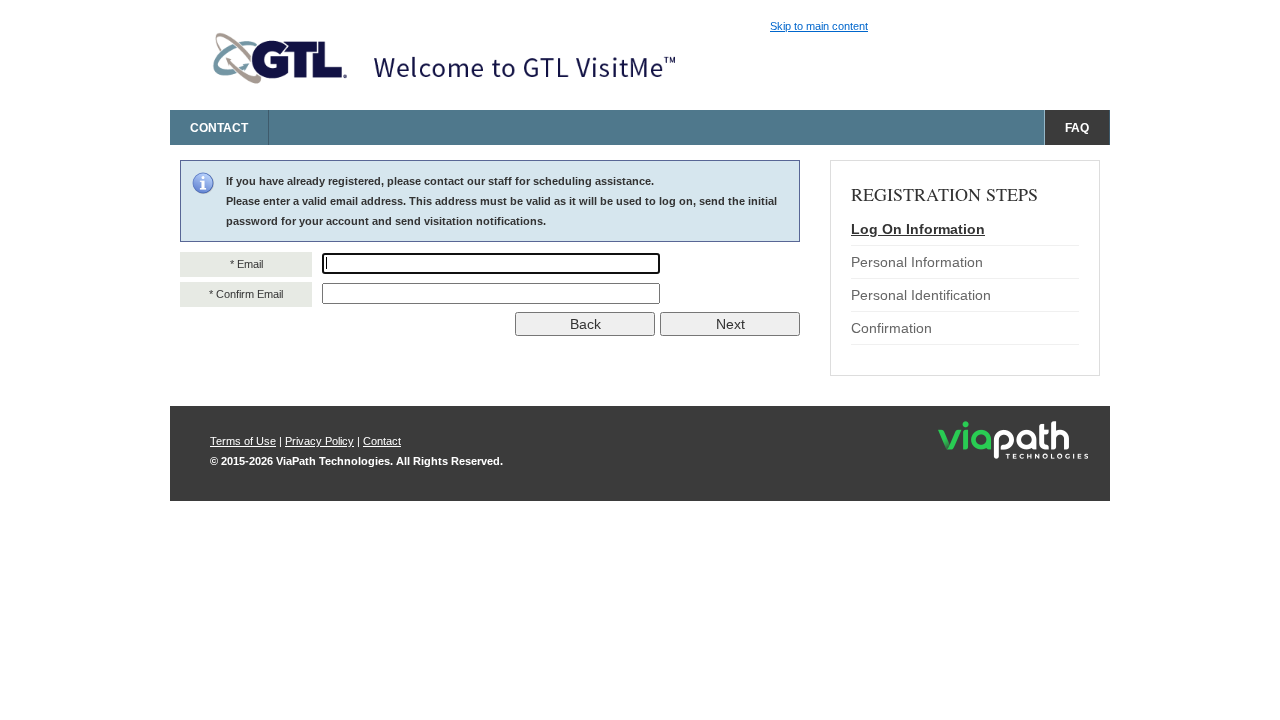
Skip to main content (819, 26)
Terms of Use (243, 441)
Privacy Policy (319, 441)
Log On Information (918, 229)
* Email (246, 264)
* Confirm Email (246, 294)
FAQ (1077, 128)
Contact (219, 128)
